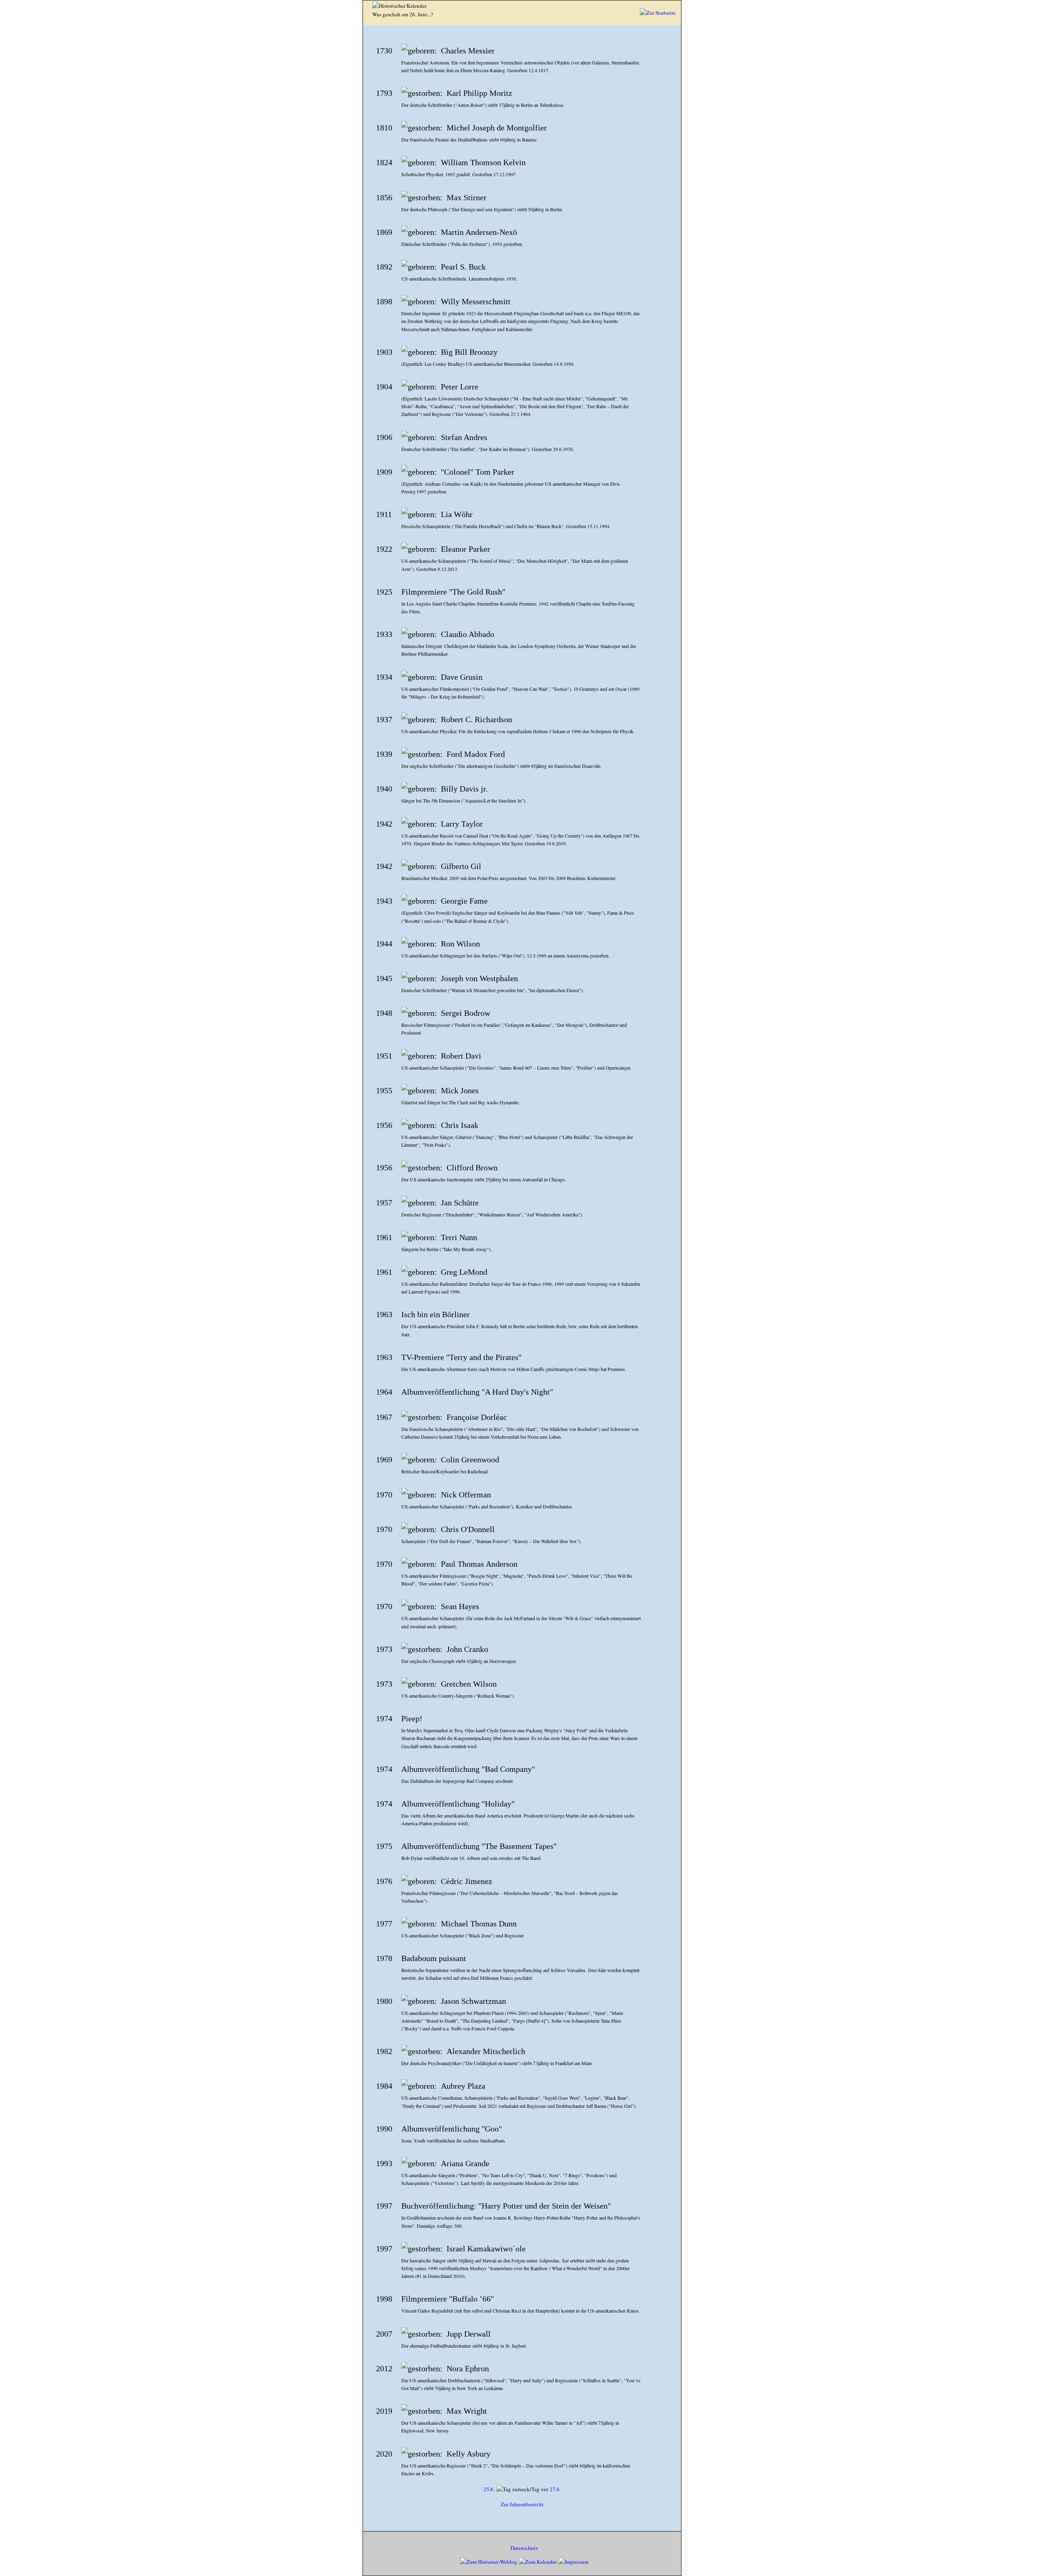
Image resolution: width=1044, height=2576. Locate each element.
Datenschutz (524, 2548)
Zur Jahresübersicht (522, 2504)
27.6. (555, 2489)
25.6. (489, 2489)
